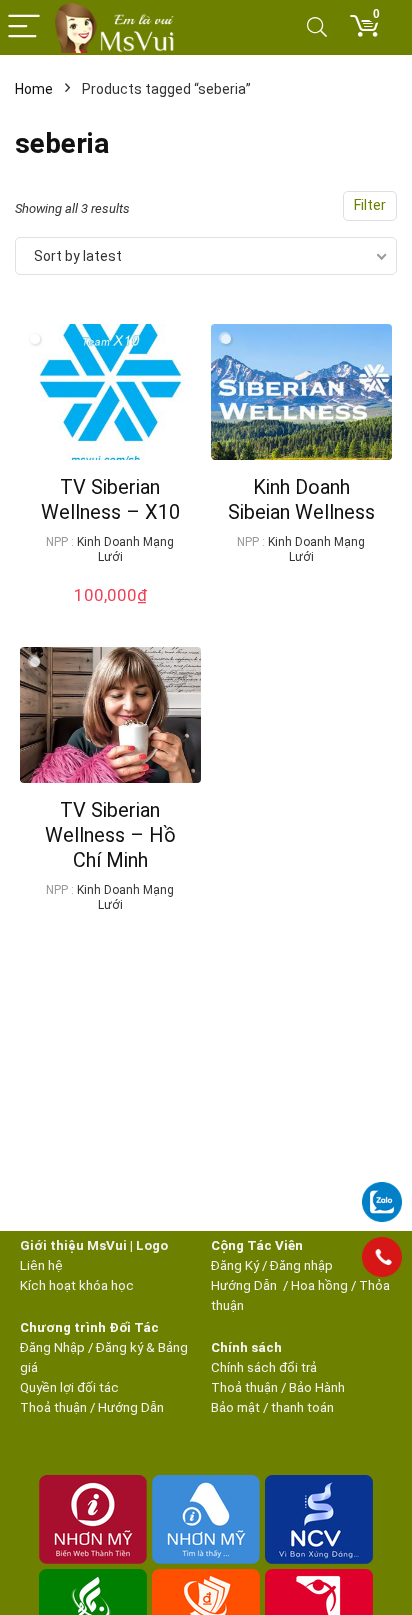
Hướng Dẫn (245, 1285)
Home (34, 89)
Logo (152, 1245)
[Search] (317, 27)
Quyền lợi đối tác (69, 1387)
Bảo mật (235, 1407)
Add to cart (110, 614)
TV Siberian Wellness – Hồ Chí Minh (110, 835)
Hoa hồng (319, 1285)
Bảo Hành (317, 1387)
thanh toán (302, 1407)
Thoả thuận (53, 1407)
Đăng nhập (301, 1265)
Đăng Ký (236, 1265)
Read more (301, 594)
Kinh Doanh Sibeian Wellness (301, 499)
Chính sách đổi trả (264, 1367)
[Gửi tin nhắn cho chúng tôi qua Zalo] (382, 1191)
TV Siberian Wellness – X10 (110, 499)
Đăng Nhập (52, 1347)
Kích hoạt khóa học (77, 1285)
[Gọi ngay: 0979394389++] (382, 1257)
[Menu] (24, 27)
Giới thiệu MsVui (73, 1245)
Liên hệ (41, 1265)
